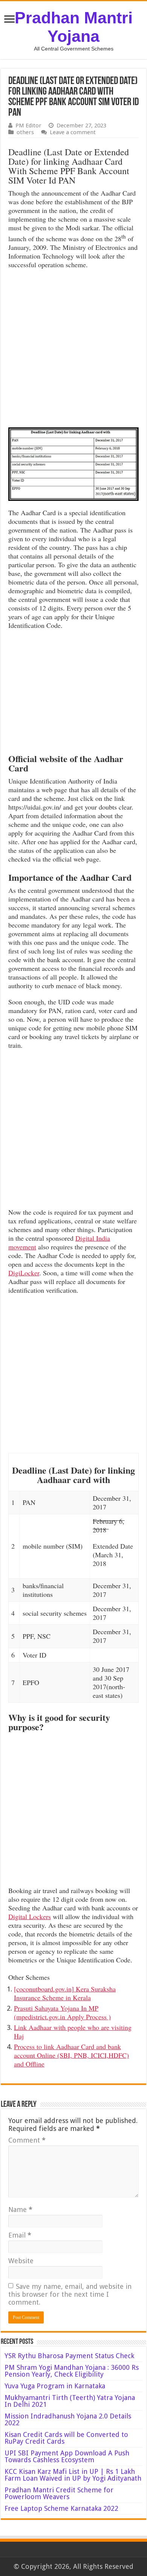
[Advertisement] (73, 350)
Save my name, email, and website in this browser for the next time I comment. (70, 2294)
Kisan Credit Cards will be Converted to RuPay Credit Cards (66, 2438)
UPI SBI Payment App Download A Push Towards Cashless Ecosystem (67, 2456)
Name (20, 2209)
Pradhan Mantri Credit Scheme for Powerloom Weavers (59, 2493)
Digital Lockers (30, 1916)
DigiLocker (24, 1273)
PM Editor (28, 126)
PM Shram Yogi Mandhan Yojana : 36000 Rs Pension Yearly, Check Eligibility (72, 2371)
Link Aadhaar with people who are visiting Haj (73, 2032)
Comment (27, 2140)
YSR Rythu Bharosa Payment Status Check (70, 2356)
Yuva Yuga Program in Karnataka (55, 2386)
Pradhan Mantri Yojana (74, 27)
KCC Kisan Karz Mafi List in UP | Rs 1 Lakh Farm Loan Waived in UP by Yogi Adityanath (73, 2475)
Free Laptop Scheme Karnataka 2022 (61, 2508)
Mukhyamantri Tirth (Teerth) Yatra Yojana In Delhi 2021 (70, 2401)
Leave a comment (73, 132)
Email (20, 2235)
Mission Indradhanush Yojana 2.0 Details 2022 (68, 2419)
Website (21, 2261)
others (25, 132)
